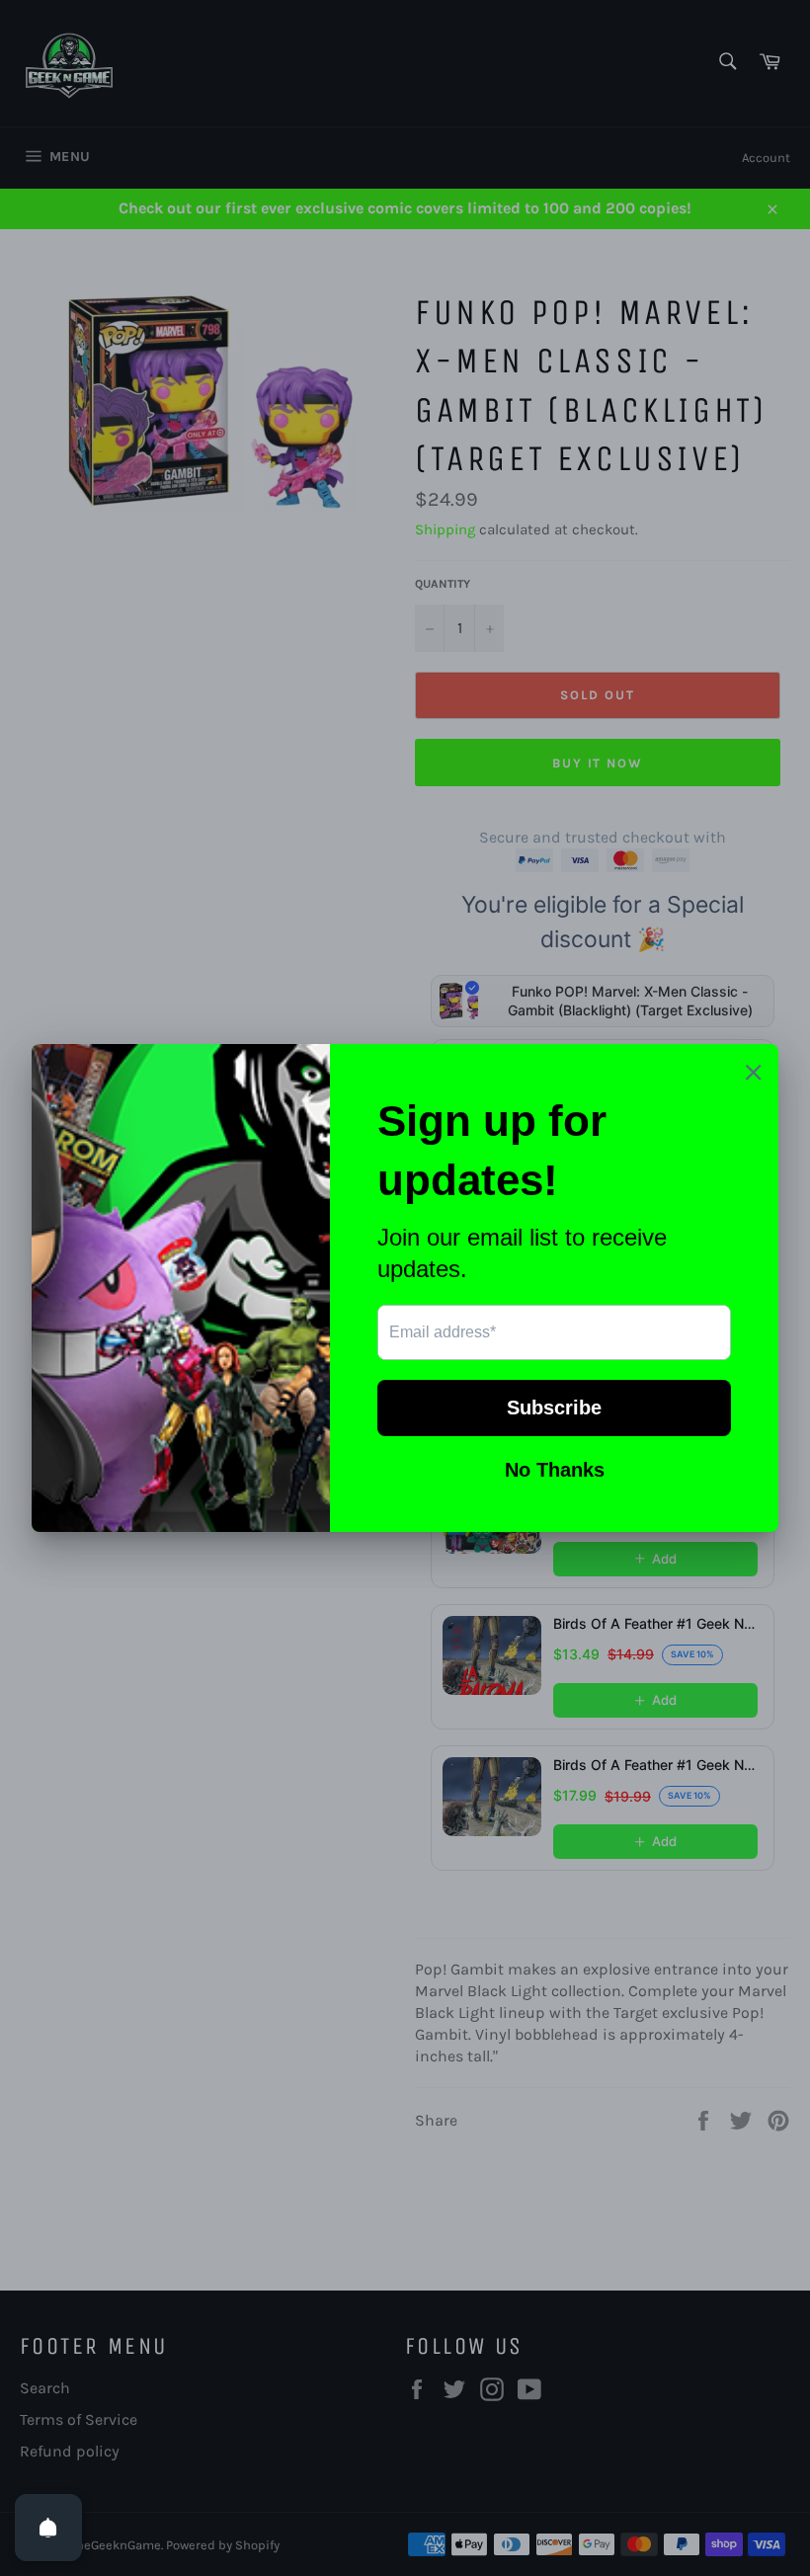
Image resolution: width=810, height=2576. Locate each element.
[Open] (48, 2528)
